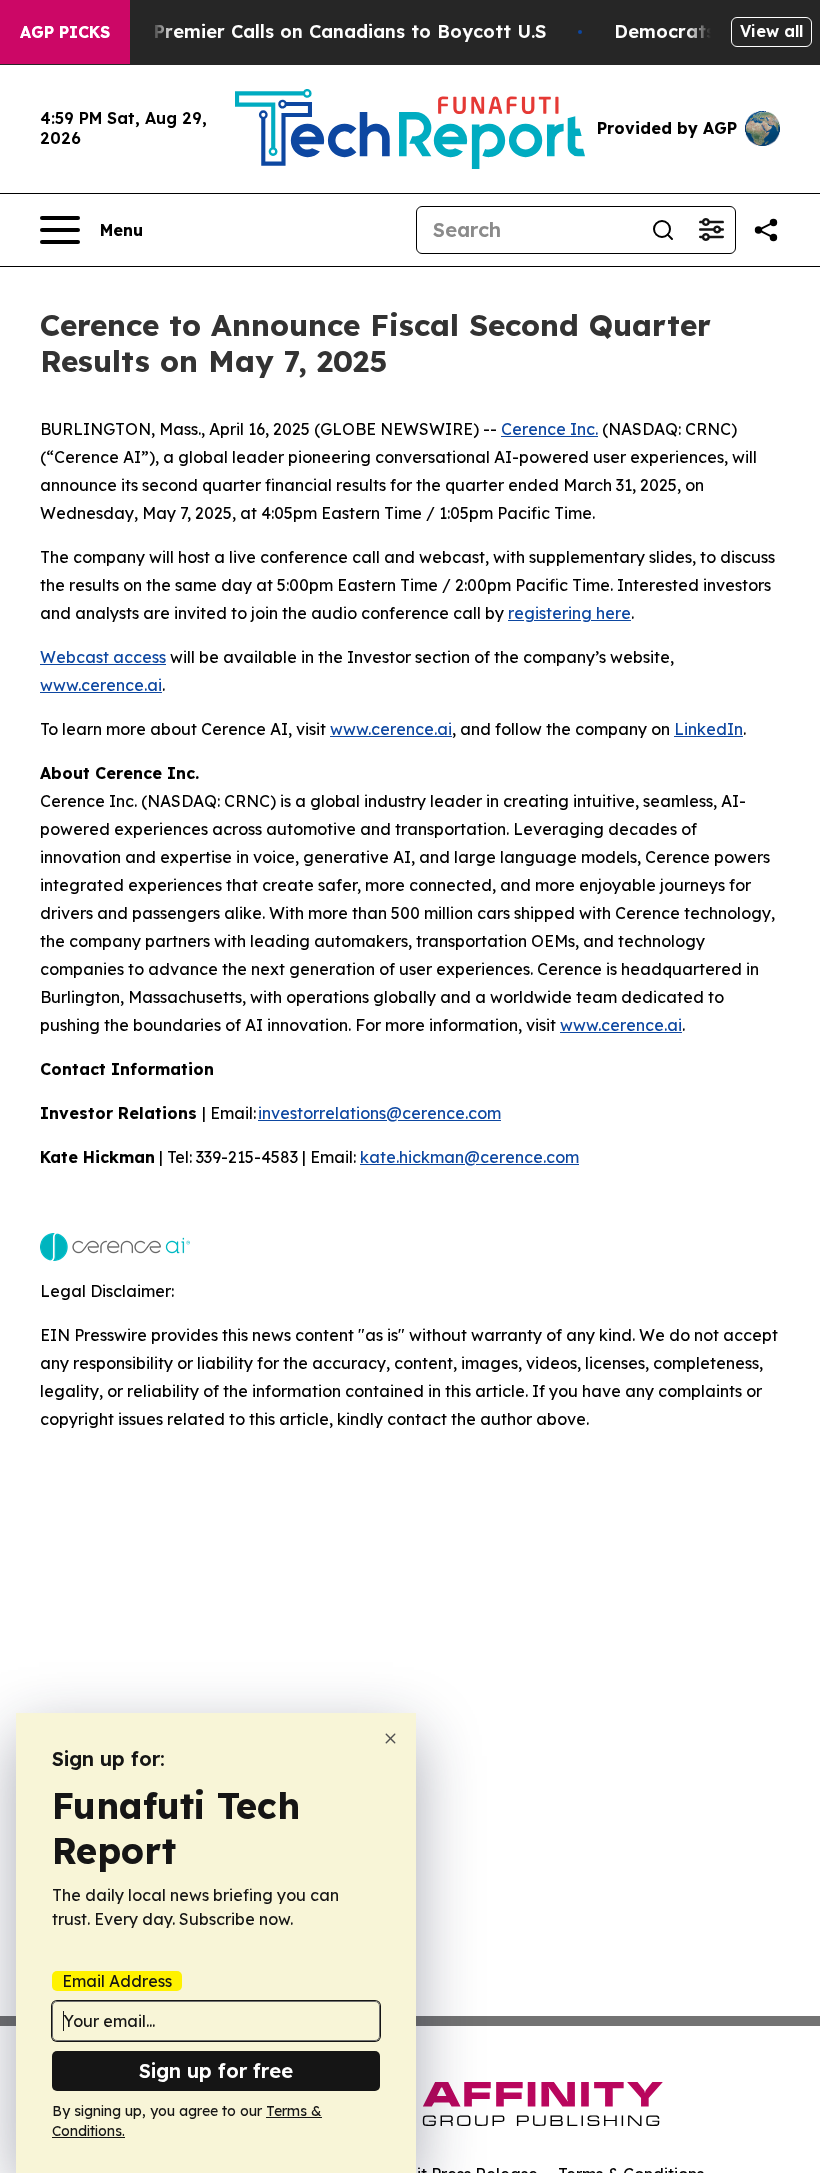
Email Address (117, 1981)
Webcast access (103, 657)
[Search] (663, 230)
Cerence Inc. (549, 429)
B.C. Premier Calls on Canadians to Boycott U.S (330, 31)
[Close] (390, 1738)
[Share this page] (766, 230)
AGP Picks (65, 32)
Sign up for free (216, 2070)
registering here (569, 613)
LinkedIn (708, 729)
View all (771, 31)
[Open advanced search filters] (711, 230)
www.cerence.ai (101, 685)
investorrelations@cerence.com (379, 1113)
